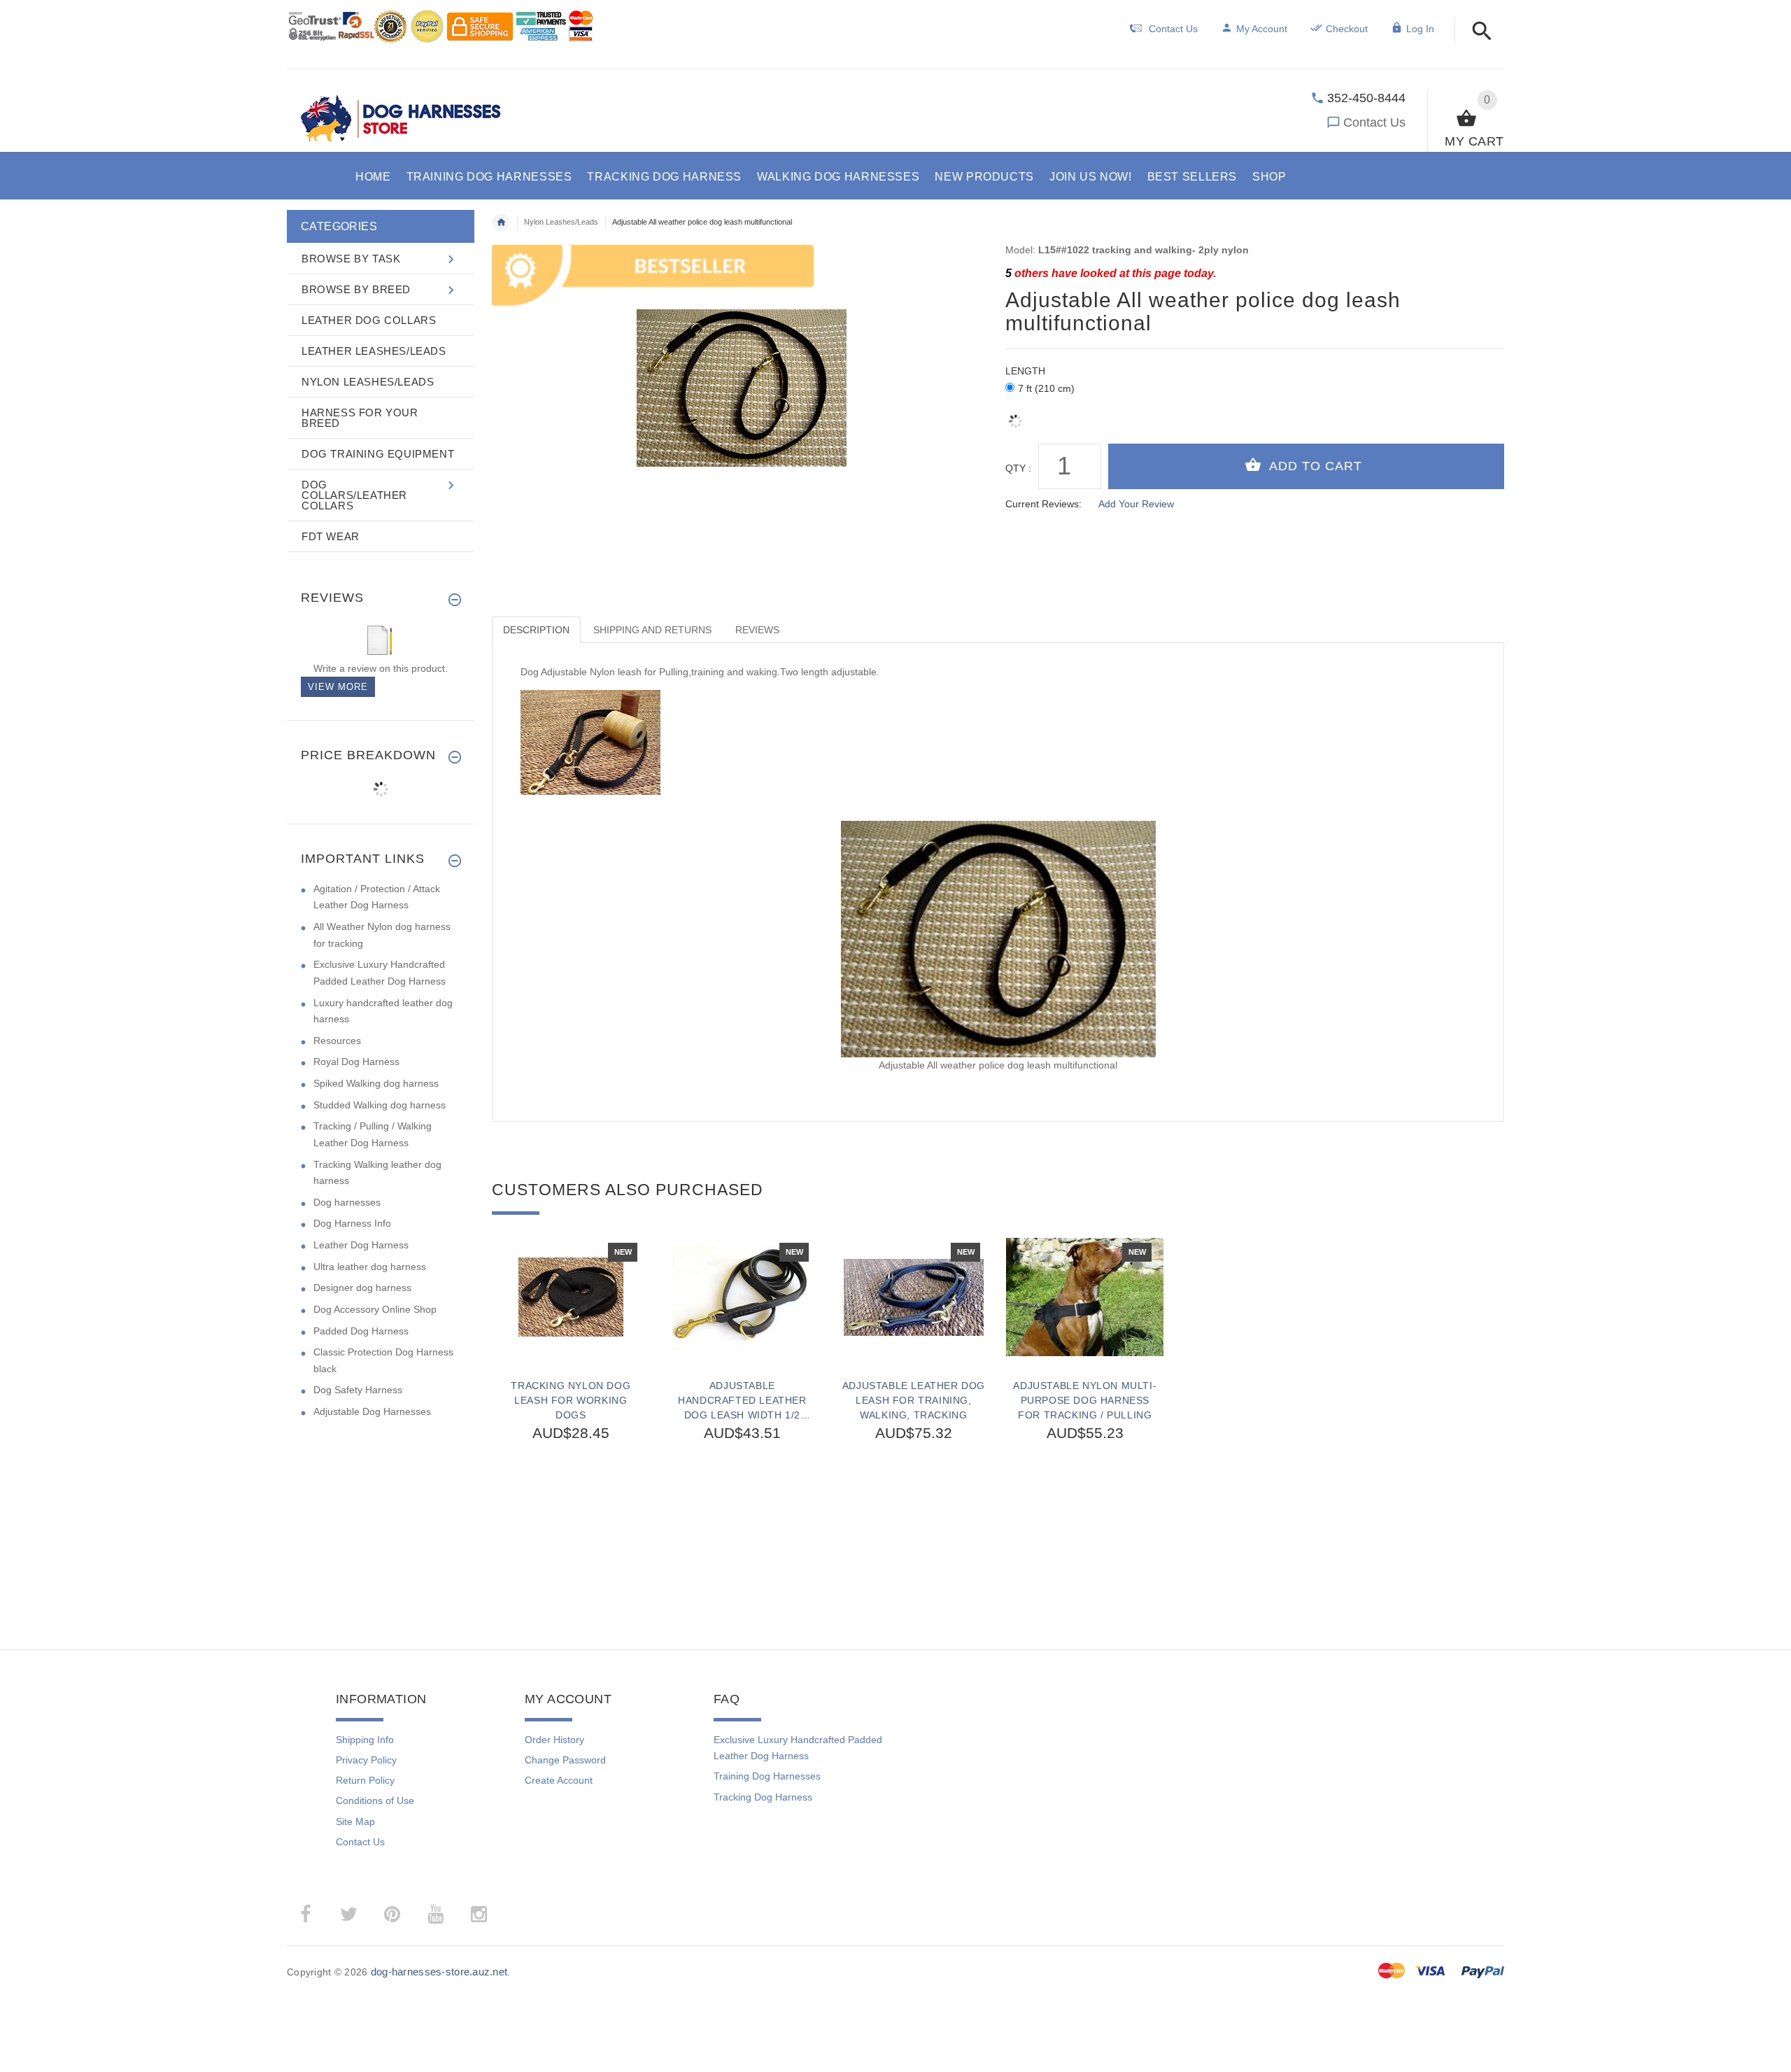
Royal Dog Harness (356, 1062)
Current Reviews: (1043, 504)
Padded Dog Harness (361, 1331)
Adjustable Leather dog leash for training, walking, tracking (914, 1400)
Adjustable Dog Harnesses (372, 1411)
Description (536, 630)
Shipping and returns (652, 630)
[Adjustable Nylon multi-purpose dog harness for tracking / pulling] (1085, 1297)
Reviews (757, 630)
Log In (1420, 29)
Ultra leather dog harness (370, 1267)
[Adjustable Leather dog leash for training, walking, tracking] (913, 1297)
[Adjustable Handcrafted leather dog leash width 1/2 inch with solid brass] (742, 1297)
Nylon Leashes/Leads (561, 222)
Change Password (565, 1760)
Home (501, 223)
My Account (1262, 29)
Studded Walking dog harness (380, 1105)
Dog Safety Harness (358, 1390)
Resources (337, 1041)
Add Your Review (1136, 504)
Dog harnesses (347, 1202)
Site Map (355, 1821)
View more (338, 687)
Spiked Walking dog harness (376, 1083)
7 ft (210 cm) (1046, 388)
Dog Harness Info (352, 1223)
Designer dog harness (362, 1288)
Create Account (559, 1780)
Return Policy (365, 1780)
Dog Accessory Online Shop (375, 1309)
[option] (571, 1406)
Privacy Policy (366, 1760)
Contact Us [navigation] (1173, 29)
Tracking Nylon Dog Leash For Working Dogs (571, 1400)
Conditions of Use (375, 1800)
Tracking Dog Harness (763, 1797)
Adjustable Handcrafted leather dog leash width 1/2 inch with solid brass (742, 1400)
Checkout (1347, 29)
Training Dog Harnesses (767, 1776)
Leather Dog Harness (361, 1245)
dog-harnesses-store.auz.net (439, 1972)
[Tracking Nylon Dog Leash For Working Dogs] (571, 1297)
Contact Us (1374, 122)
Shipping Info (365, 1740)
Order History (554, 1740)
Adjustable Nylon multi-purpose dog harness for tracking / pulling (1085, 1400)
